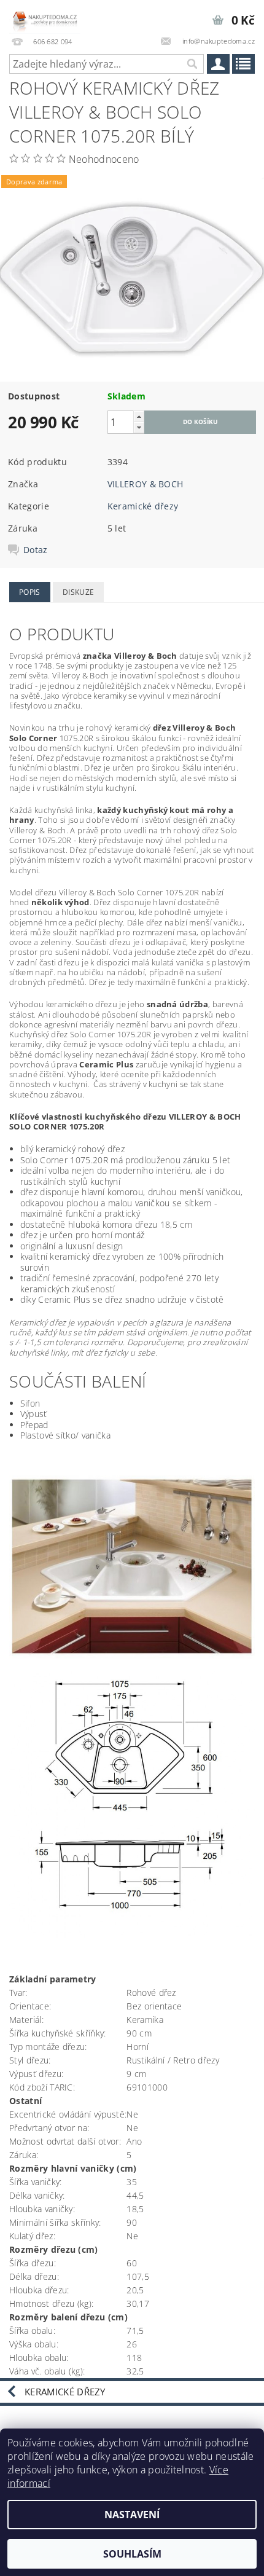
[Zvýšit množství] (139, 416)
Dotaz (36, 550)
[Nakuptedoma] (45, 16)
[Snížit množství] (139, 427)
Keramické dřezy (143, 506)
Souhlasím (132, 2554)
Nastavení (132, 2515)
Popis (30, 592)
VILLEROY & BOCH (146, 484)
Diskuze (78, 592)
